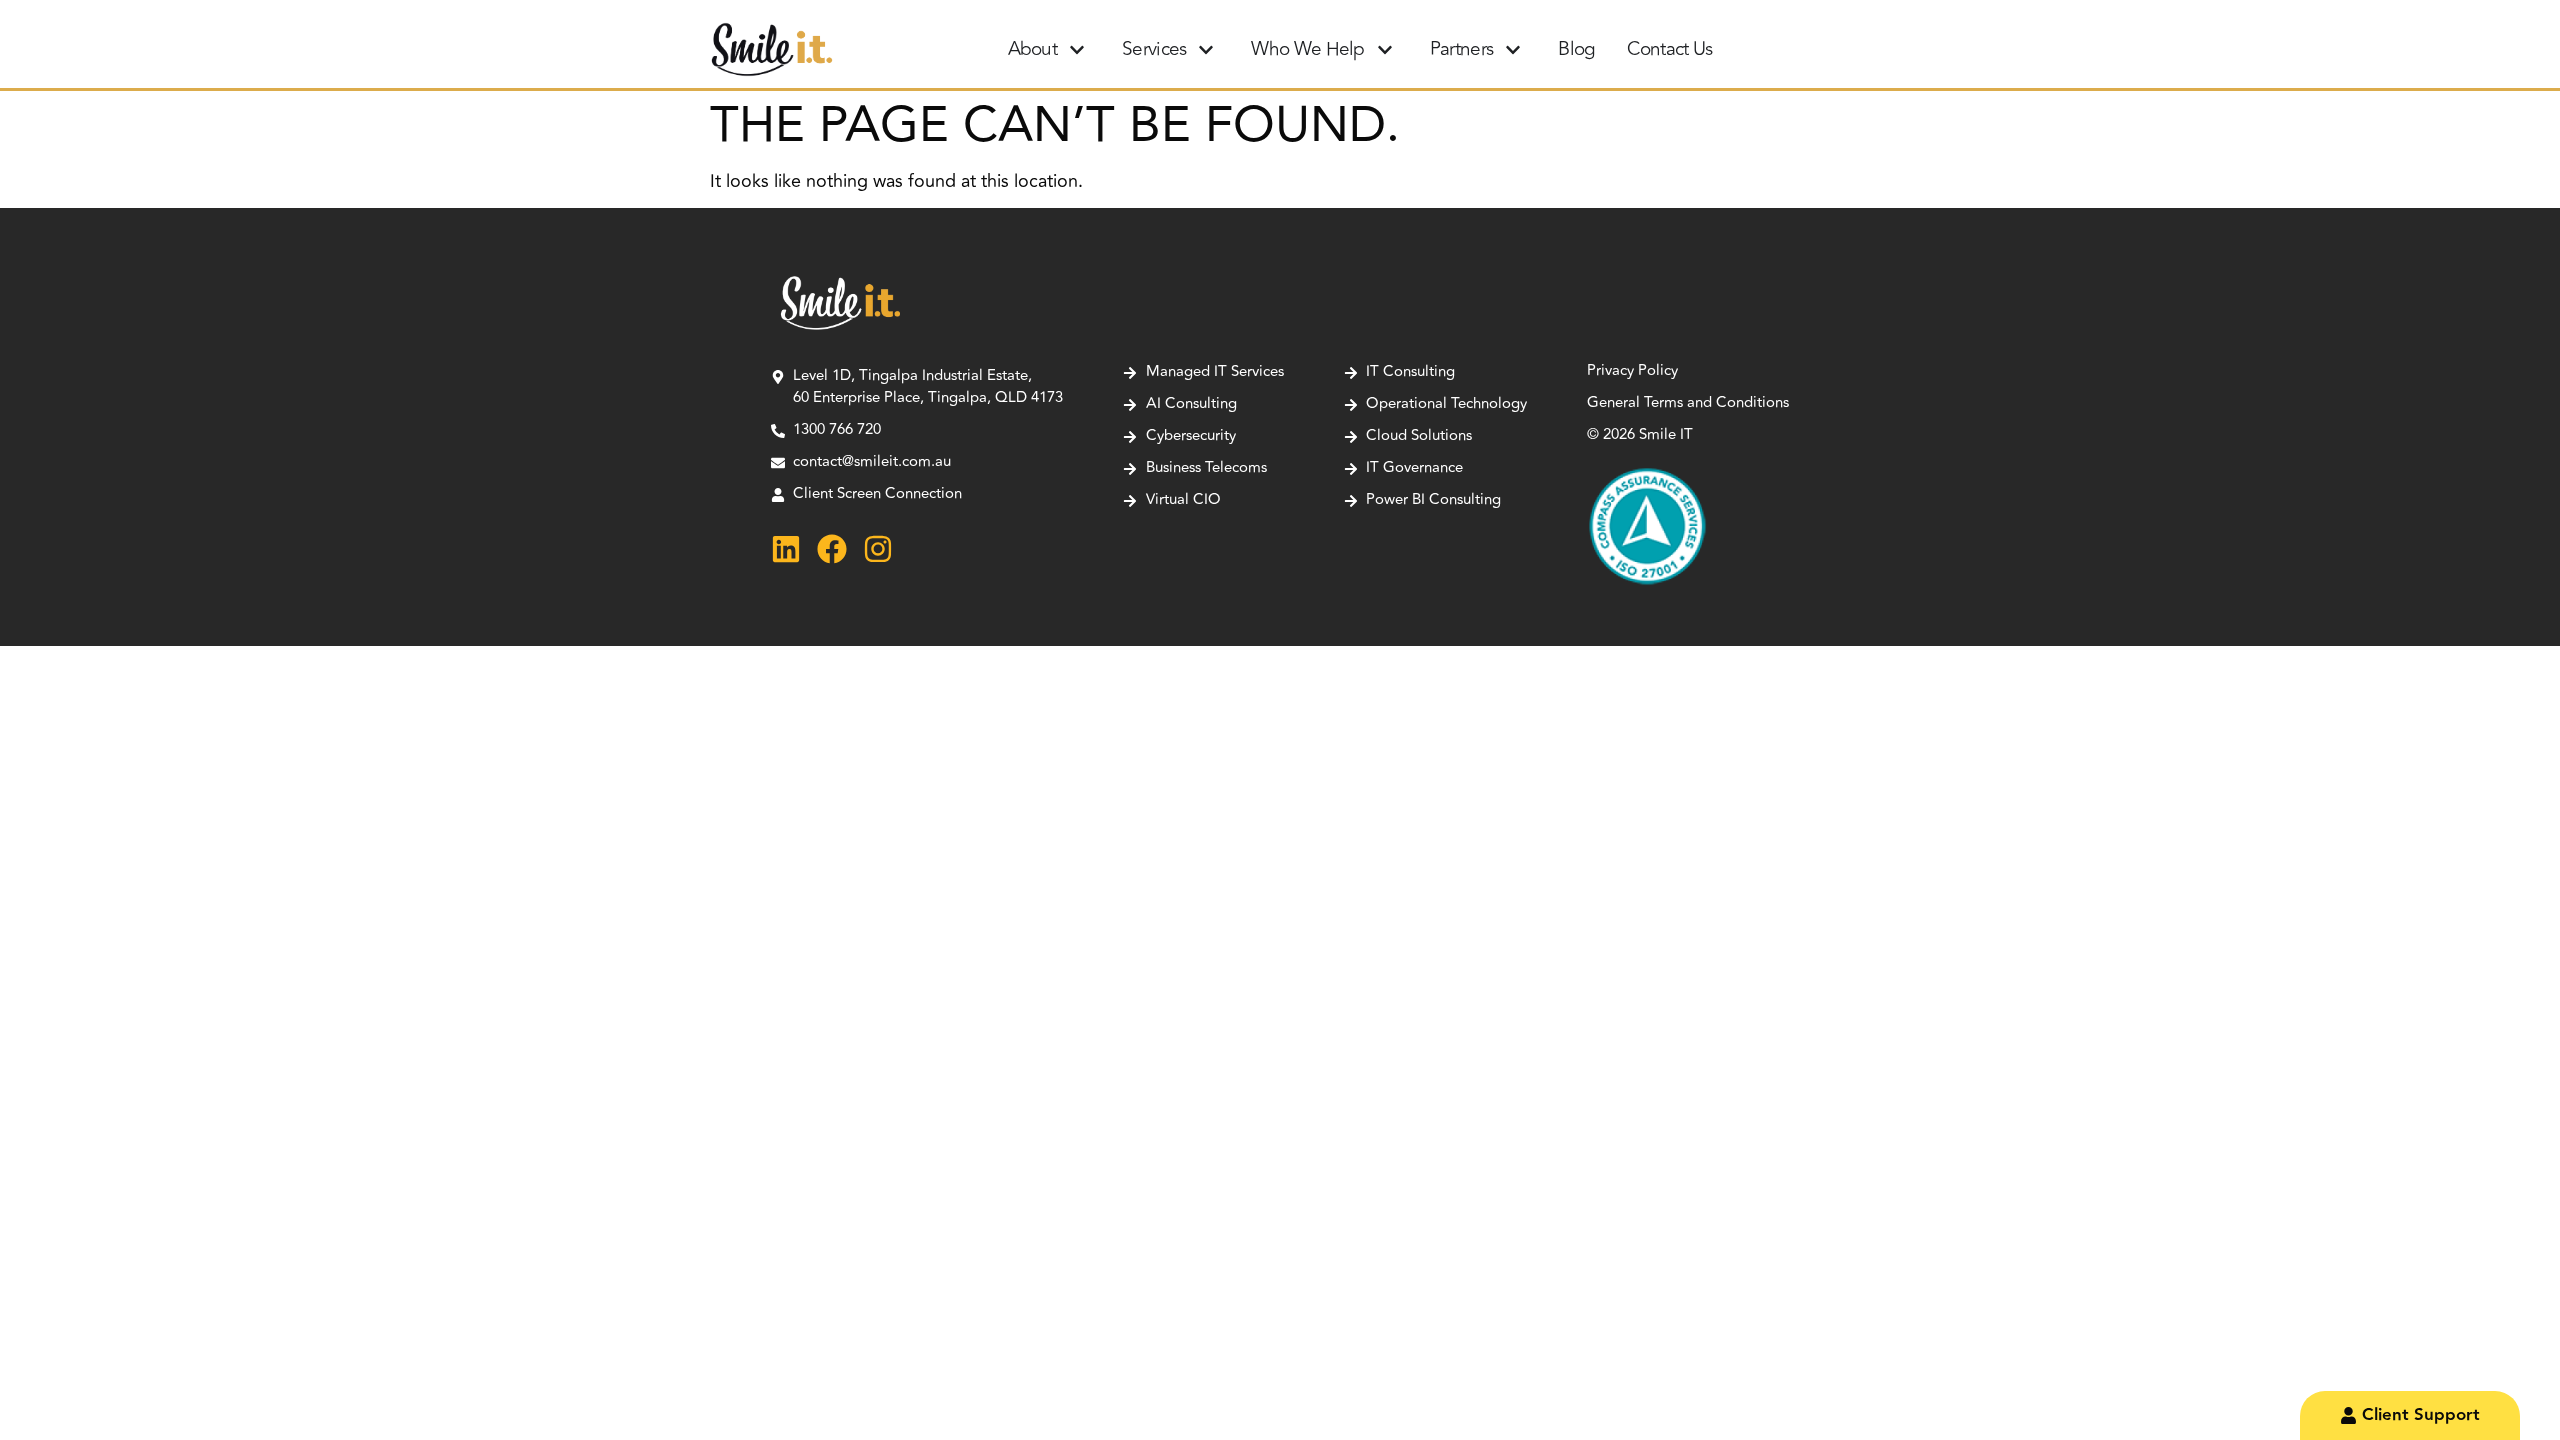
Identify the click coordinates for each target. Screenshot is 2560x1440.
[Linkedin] (786, 549)
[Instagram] (878, 549)
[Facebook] (832, 549)
